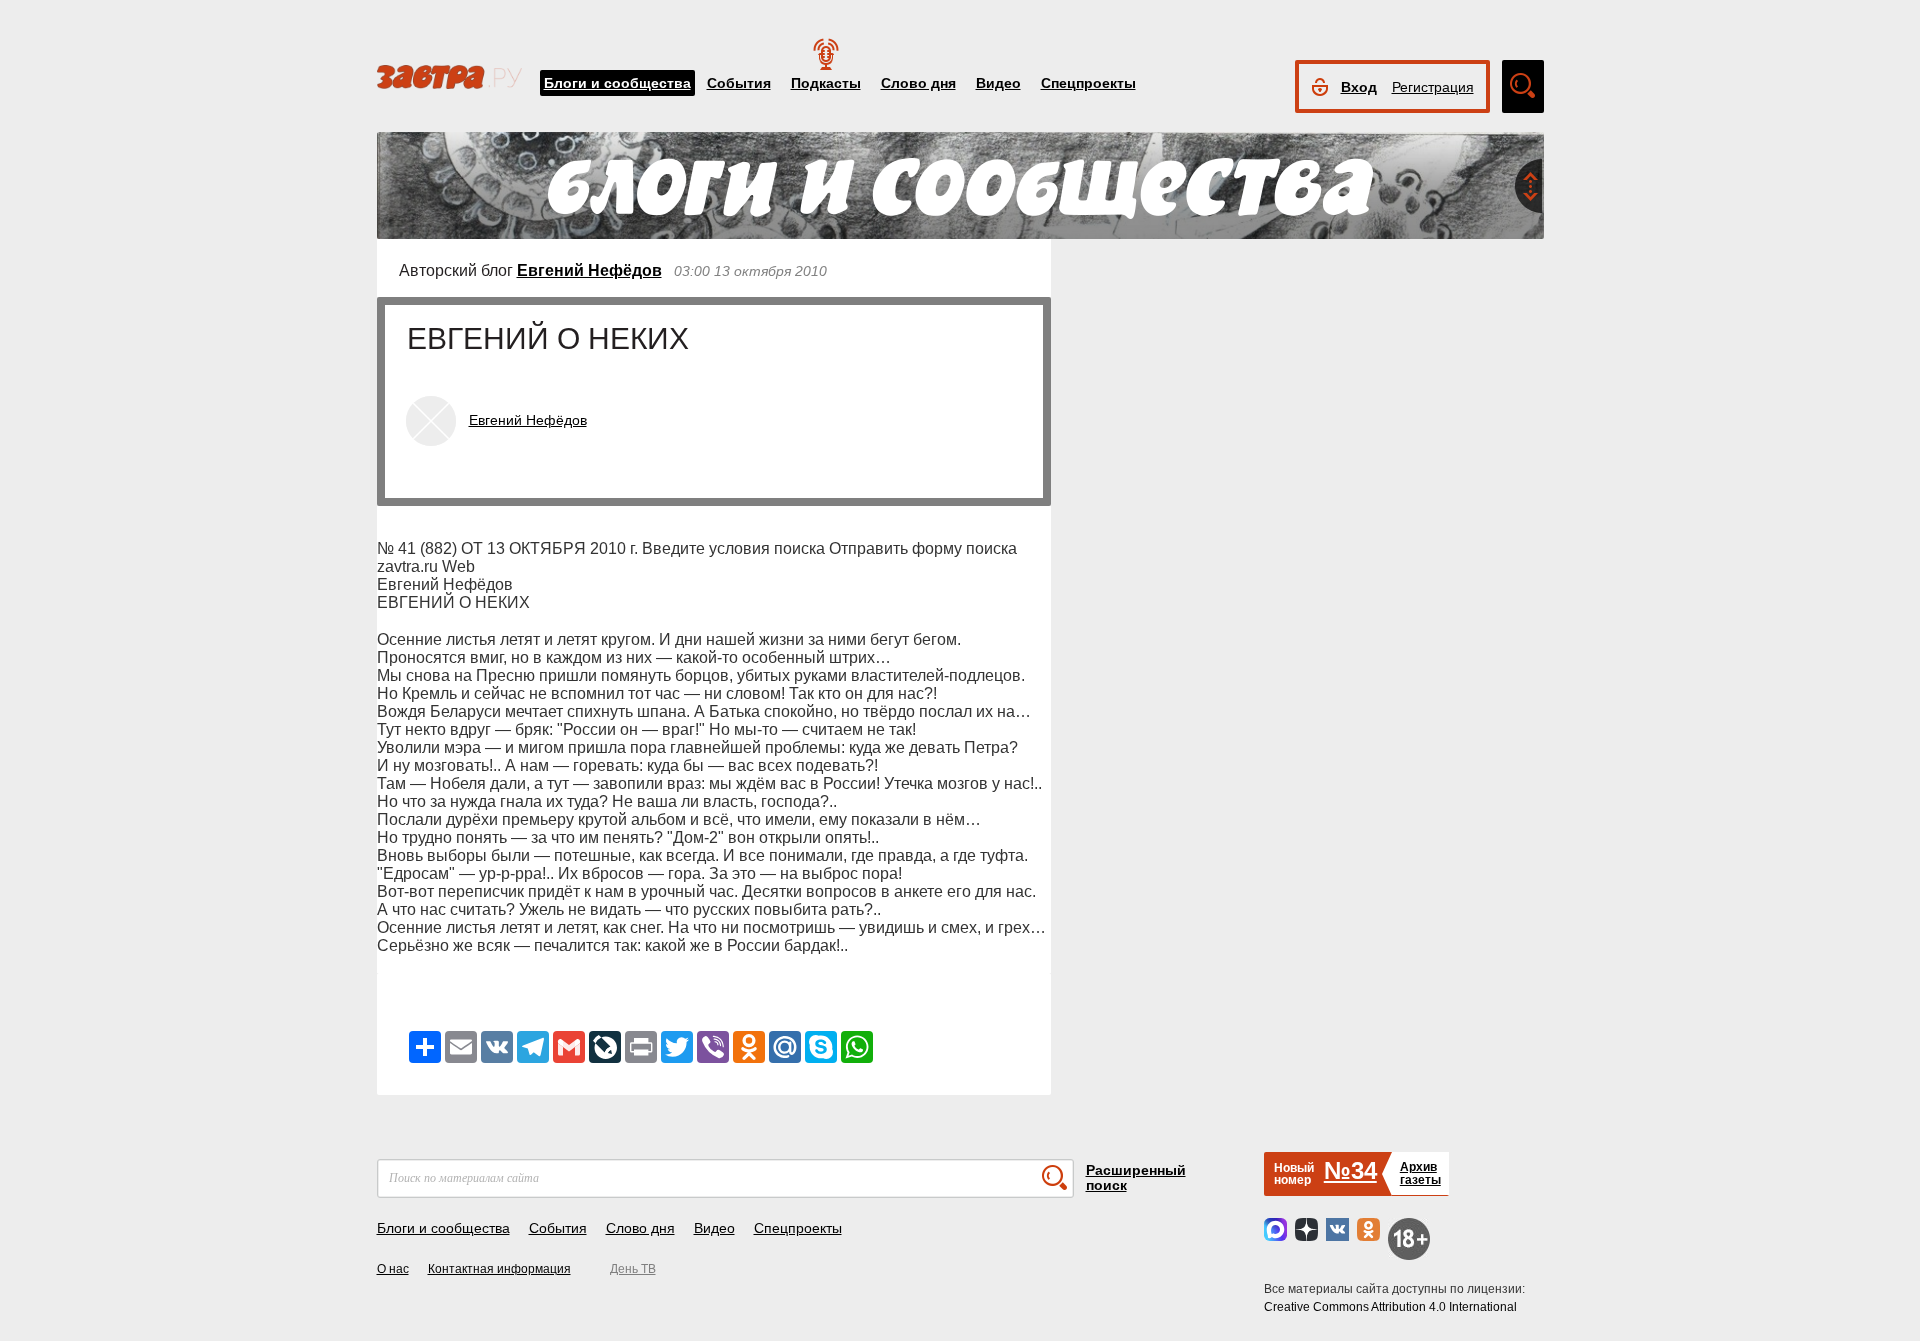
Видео (998, 83)
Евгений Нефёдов (589, 270)
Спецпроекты (1088, 83)
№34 (1350, 1170)
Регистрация (1433, 87)
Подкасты (826, 83)
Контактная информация (499, 1269)
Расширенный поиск (1136, 1177)
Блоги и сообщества (617, 83)
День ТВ (633, 1269)
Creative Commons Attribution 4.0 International (1390, 1307)
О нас (393, 1269)
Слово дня (918, 83)
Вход (1359, 87)
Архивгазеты (1420, 1173)
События (739, 83)
